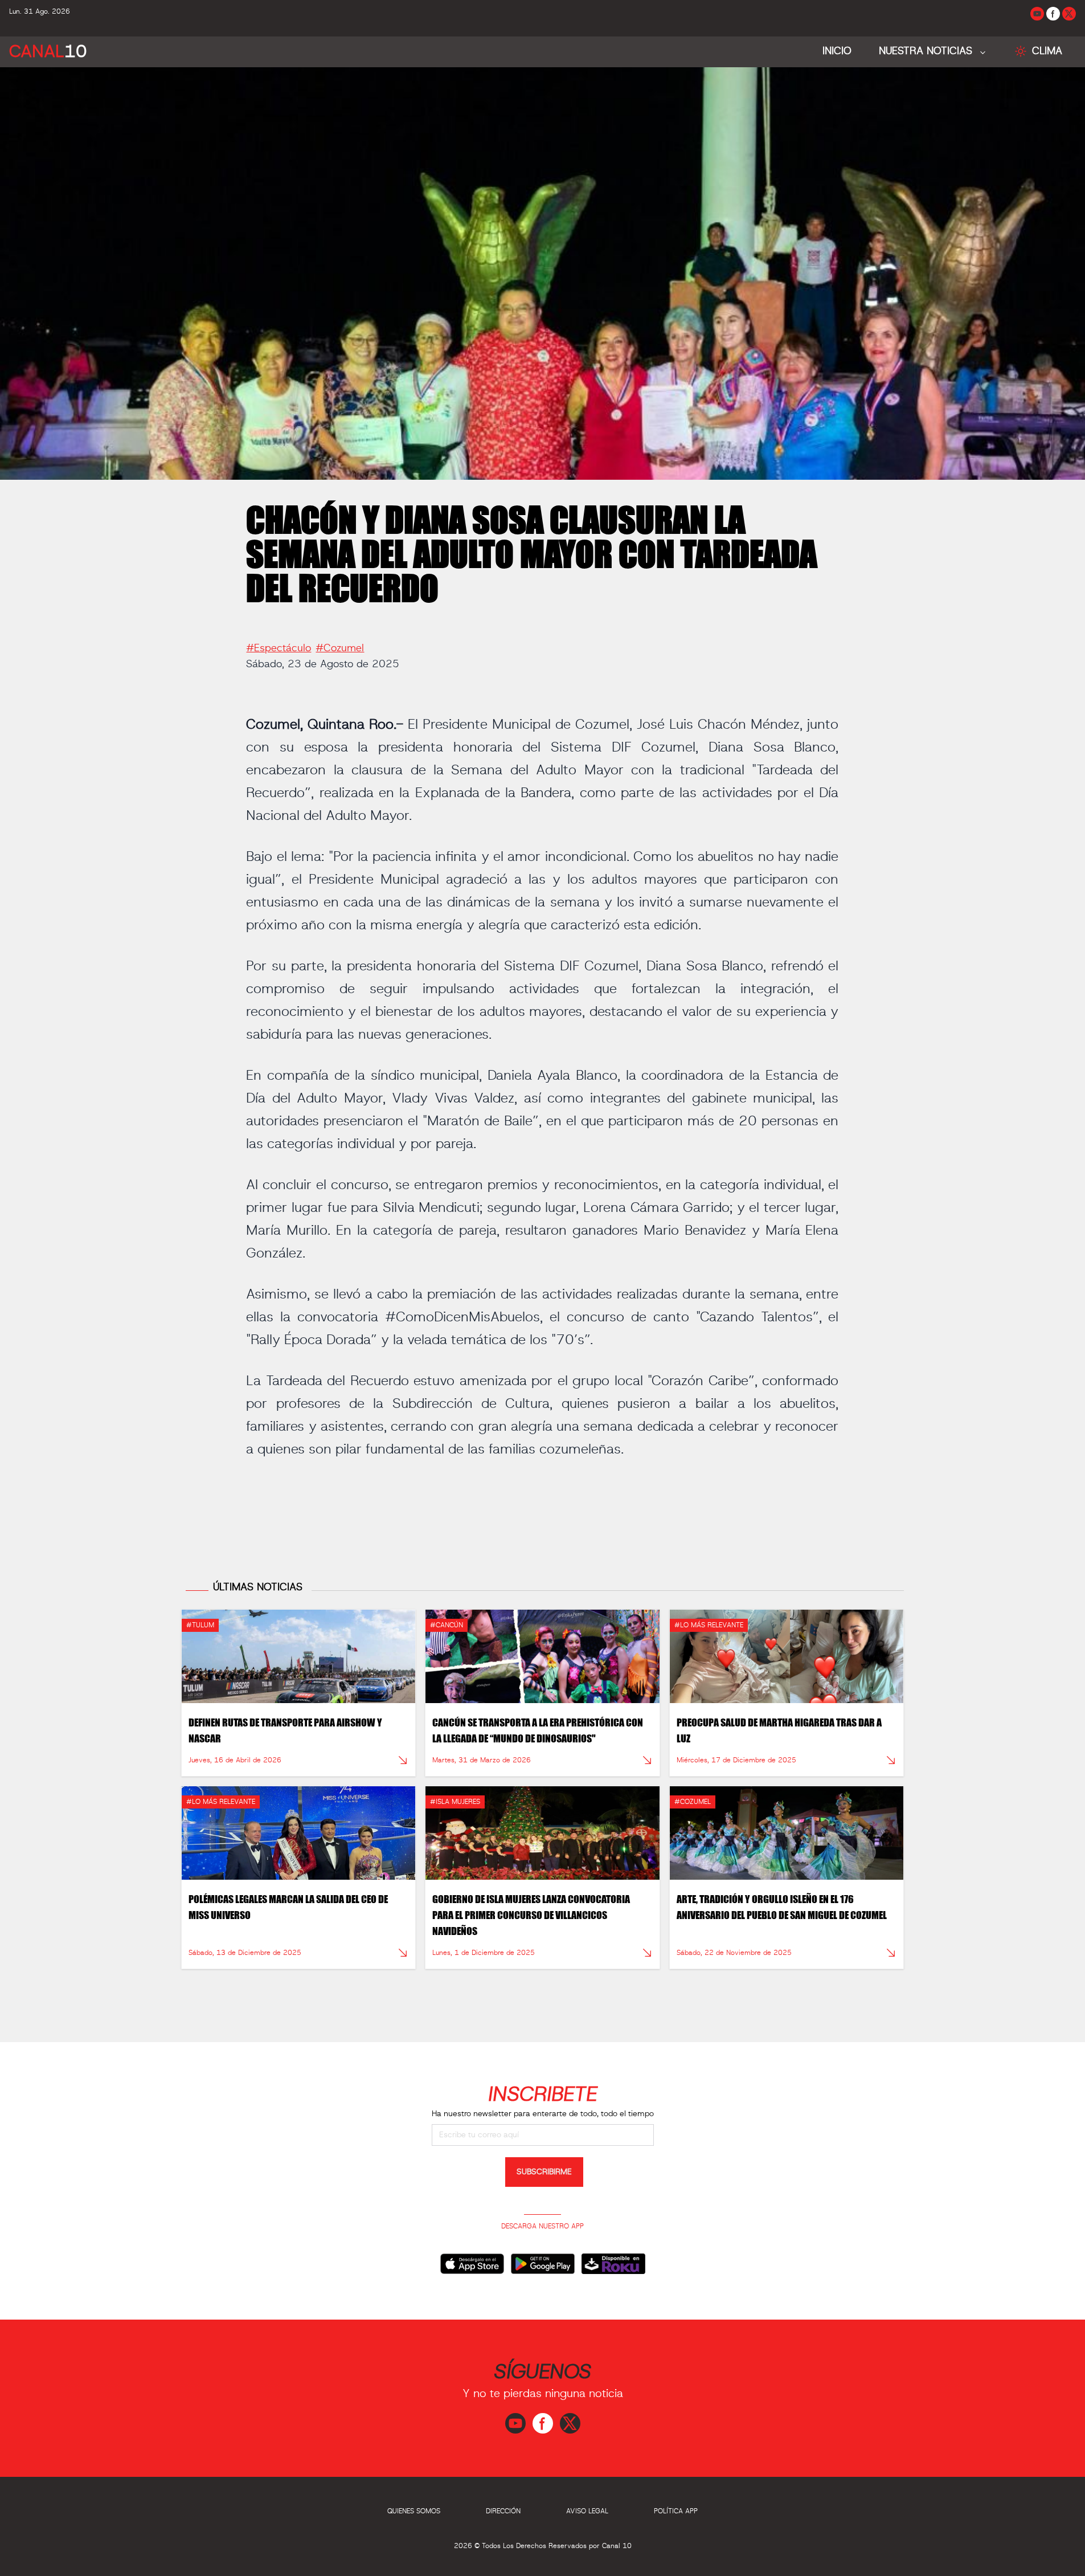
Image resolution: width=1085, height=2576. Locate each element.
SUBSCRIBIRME (544, 2172)
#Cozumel (340, 648)
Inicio (837, 51)
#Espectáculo (279, 648)
